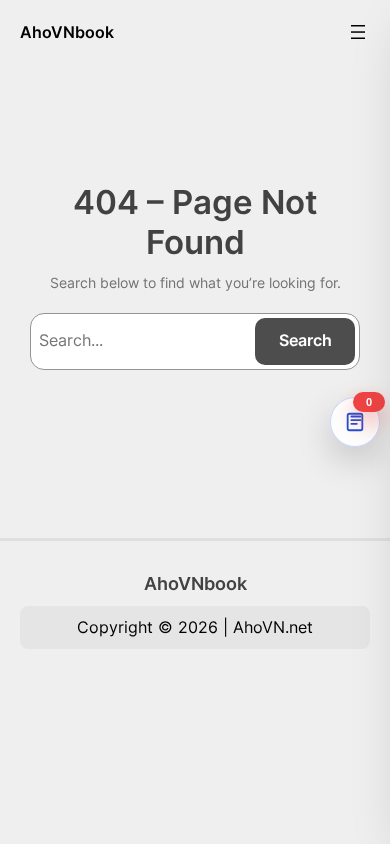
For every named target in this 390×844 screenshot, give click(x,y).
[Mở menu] (358, 32)
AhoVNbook (67, 32)
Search (305, 340)
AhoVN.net (273, 627)
